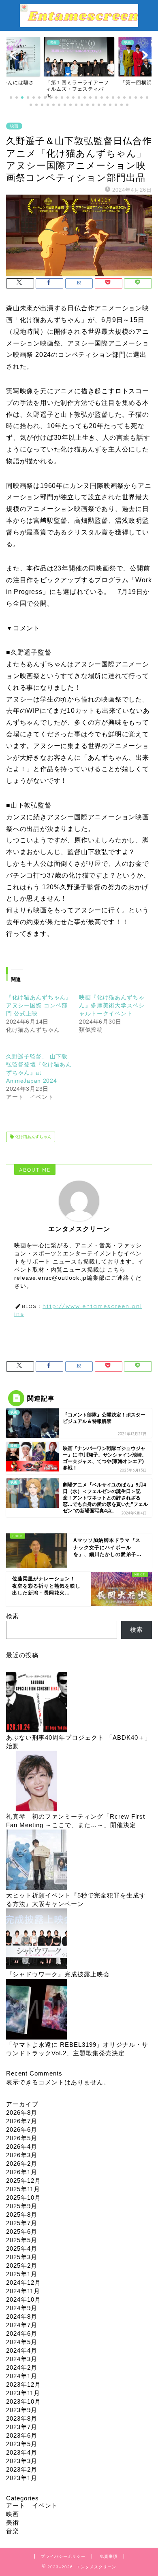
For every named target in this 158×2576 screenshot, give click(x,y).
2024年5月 (22, 2342)
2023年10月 (23, 2401)
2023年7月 (22, 2427)
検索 (13, 1616)
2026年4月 (22, 2147)
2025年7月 (22, 2223)
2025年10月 (23, 2198)
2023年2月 (22, 2469)
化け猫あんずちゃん (33, 1137)
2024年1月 (22, 2376)
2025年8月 (22, 2215)
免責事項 (109, 2556)
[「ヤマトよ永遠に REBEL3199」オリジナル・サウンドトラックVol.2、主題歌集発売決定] (36, 2010)
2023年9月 (22, 2410)
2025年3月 (22, 2257)
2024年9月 (22, 2308)
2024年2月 (22, 2367)
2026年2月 (22, 2164)
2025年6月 (22, 2231)
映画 (14, 126)
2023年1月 (22, 2478)
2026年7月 (22, 2121)
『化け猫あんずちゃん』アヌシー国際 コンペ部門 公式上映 (39, 1005)
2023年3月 (22, 2461)
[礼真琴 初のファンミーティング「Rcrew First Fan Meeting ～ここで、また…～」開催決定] (36, 1782)
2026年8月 (22, 2113)
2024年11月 (23, 2291)
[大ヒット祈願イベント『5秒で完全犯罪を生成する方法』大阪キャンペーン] (36, 1860)
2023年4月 (22, 2452)
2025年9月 (22, 2206)
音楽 (13, 2531)
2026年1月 (22, 2172)
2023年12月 (23, 2384)
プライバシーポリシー (63, 2556)
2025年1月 (22, 2274)
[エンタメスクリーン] (79, 23)
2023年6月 (22, 2435)
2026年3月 (22, 2155)
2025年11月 (23, 2189)
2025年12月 (23, 2181)
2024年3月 (22, 2359)
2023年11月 (23, 2393)
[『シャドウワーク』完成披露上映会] (36, 1939)
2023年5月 (22, 2444)
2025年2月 (22, 2265)
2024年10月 (23, 2299)
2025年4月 (22, 2248)
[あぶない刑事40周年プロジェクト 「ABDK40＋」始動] (36, 1703)
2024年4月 (22, 2350)
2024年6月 (22, 2333)
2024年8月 (22, 2316)
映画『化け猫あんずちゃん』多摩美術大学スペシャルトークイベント (112, 1005)
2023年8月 (22, 2418)
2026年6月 (22, 2130)
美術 (13, 2522)
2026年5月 (22, 2138)
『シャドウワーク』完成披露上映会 (58, 1974)
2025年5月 (22, 2240)
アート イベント (32, 2505)
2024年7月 (22, 2325)
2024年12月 (23, 2282)
